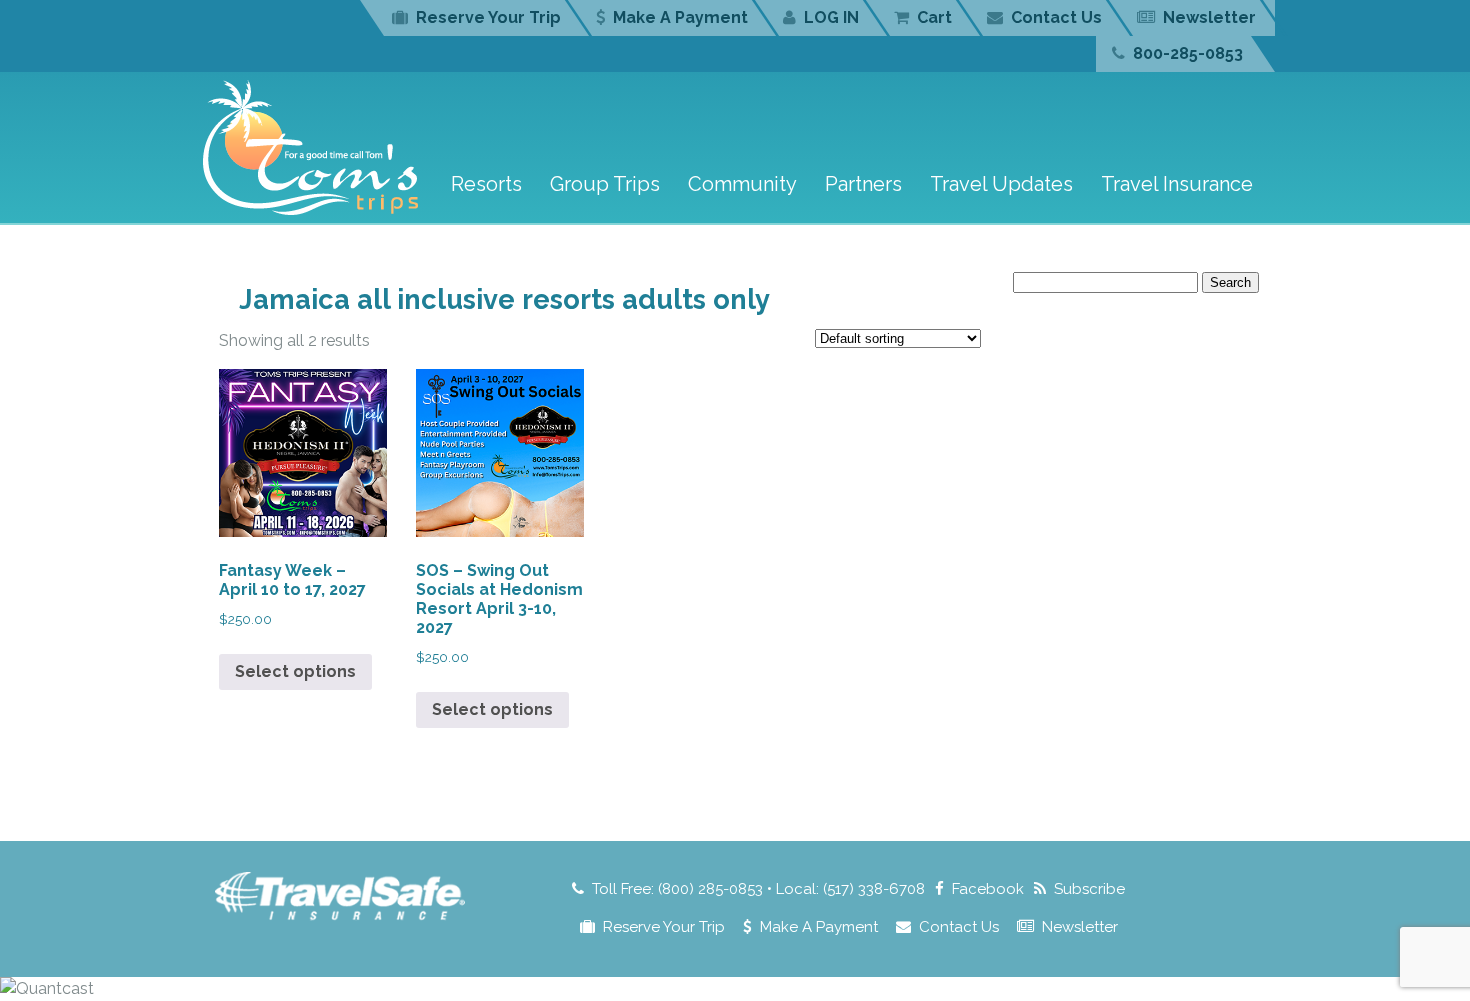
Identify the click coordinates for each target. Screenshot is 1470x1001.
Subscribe (1089, 889)
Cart (934, 17)
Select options (295, 671)
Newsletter (1209, 17)
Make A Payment (680, 17)
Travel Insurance (1177, 184)
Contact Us (1056, 17)
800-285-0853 (1188, 53)
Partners (863, 184)
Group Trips (605, 184)
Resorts (486, 184)
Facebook (988, 889)
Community (742, 184)
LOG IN (831, 17)
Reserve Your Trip (488, 17)
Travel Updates (1001, 184)
